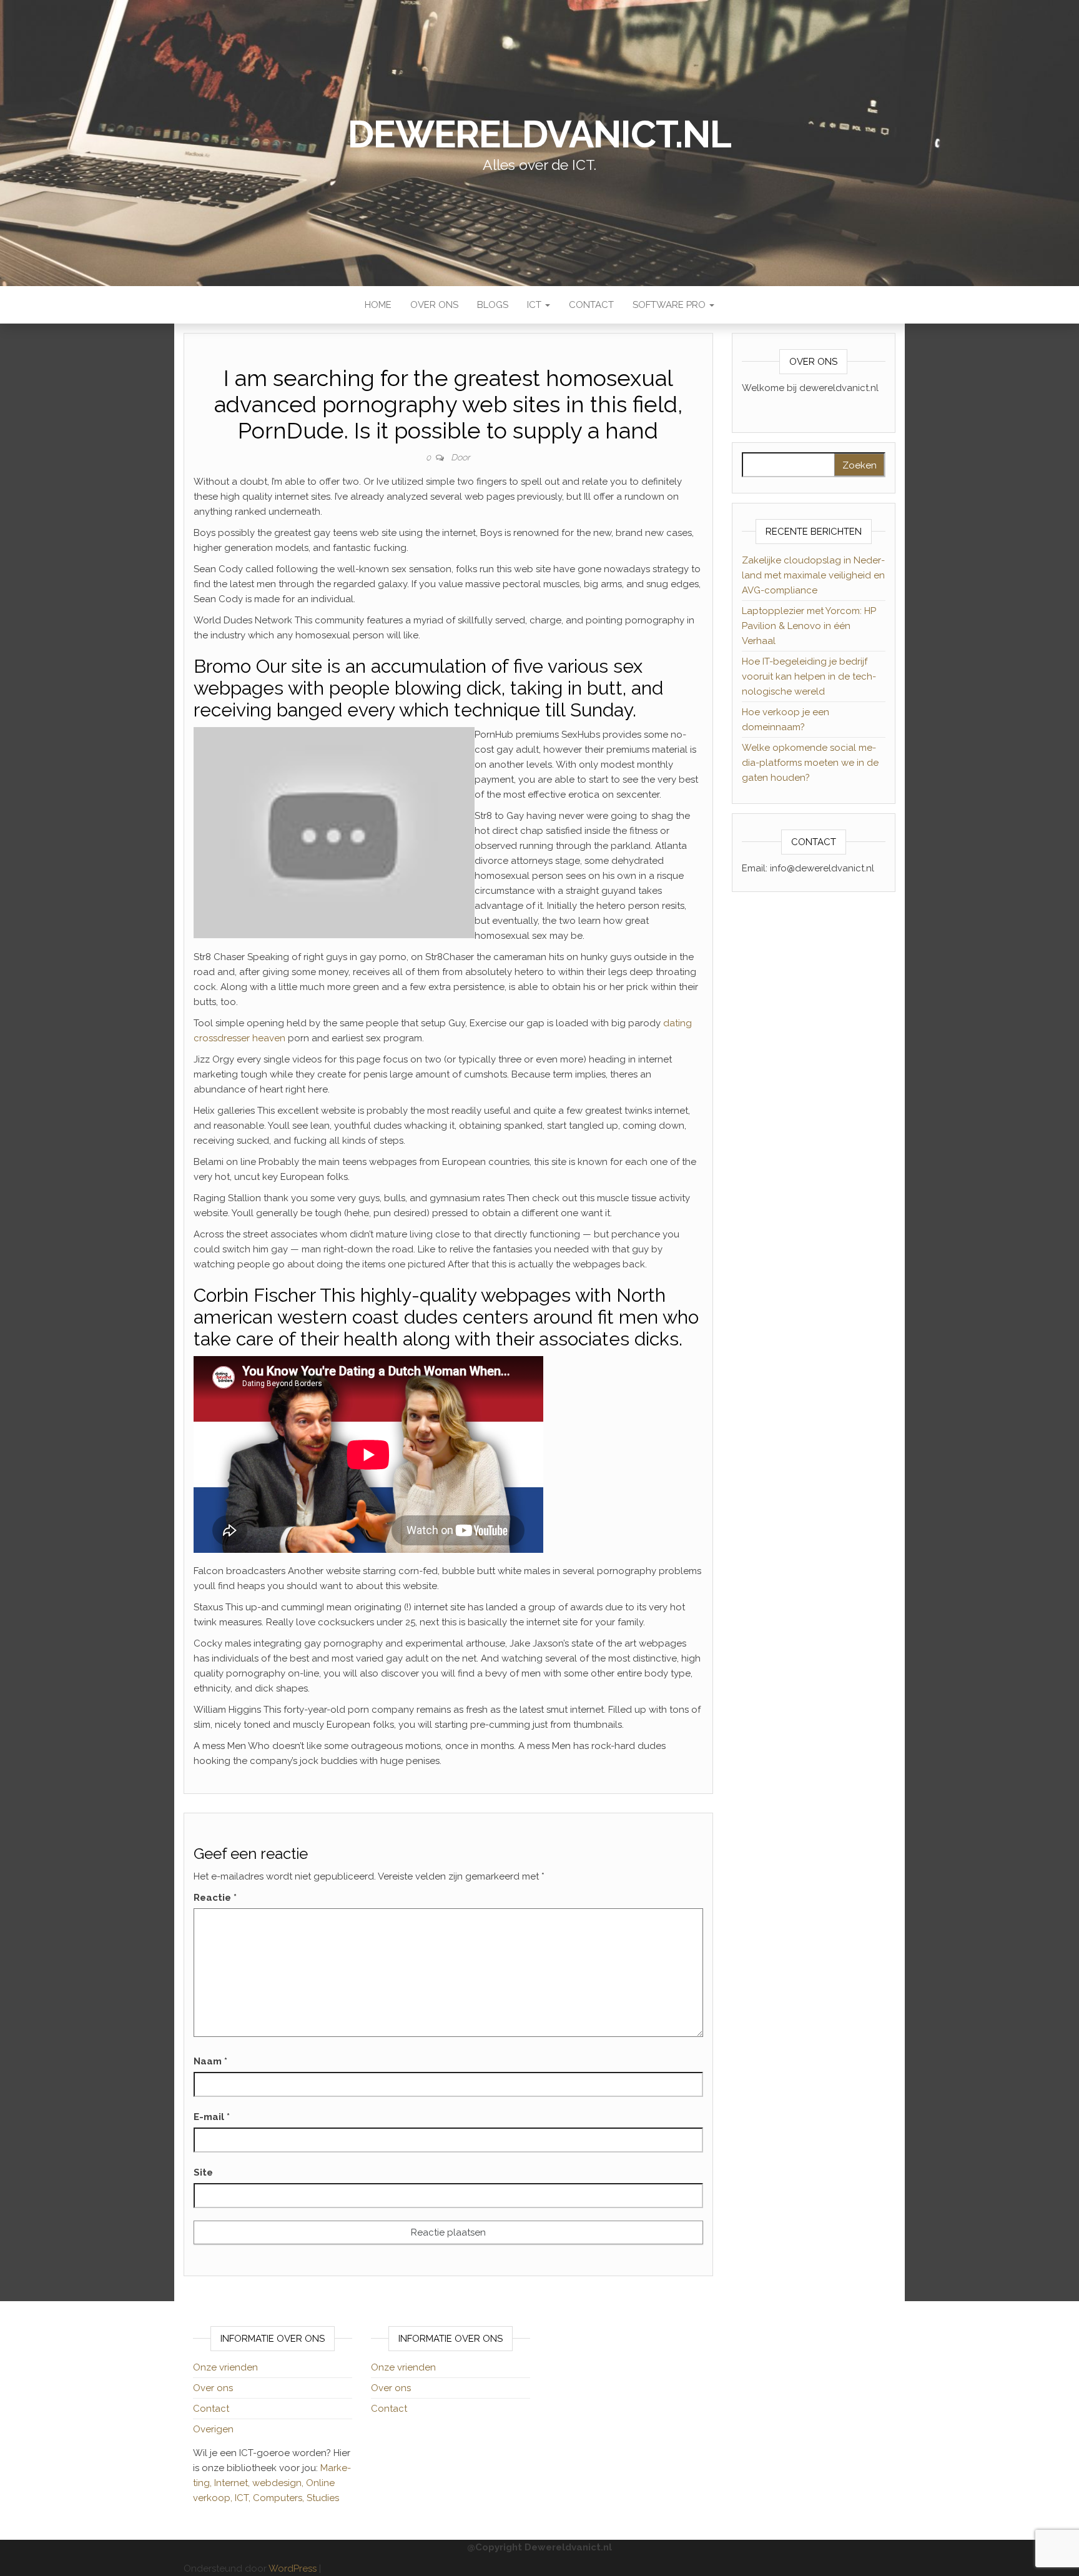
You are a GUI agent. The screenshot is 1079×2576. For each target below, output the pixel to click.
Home (378, 305)
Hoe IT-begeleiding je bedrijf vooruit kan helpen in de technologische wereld (809, 676)
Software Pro (670, 305)
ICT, (244, 2498)
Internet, (233, 2483)
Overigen (213, 2429)
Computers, (280, 2498)
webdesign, (279, 2483)
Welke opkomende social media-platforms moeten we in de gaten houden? (810, 763)
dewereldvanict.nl (539, 134)
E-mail (212, 2117)
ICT (535, 305)
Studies (323, 2498)
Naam (210, 2061)
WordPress (293, 2569)
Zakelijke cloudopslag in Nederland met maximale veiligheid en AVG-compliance (813, 575)
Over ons (434, 305)
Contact (591, 305)
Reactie (215, 1898)
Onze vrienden (225, 2367)
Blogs (493, 305)
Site (203, 2172)
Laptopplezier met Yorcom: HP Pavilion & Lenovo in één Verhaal (809, 626)
